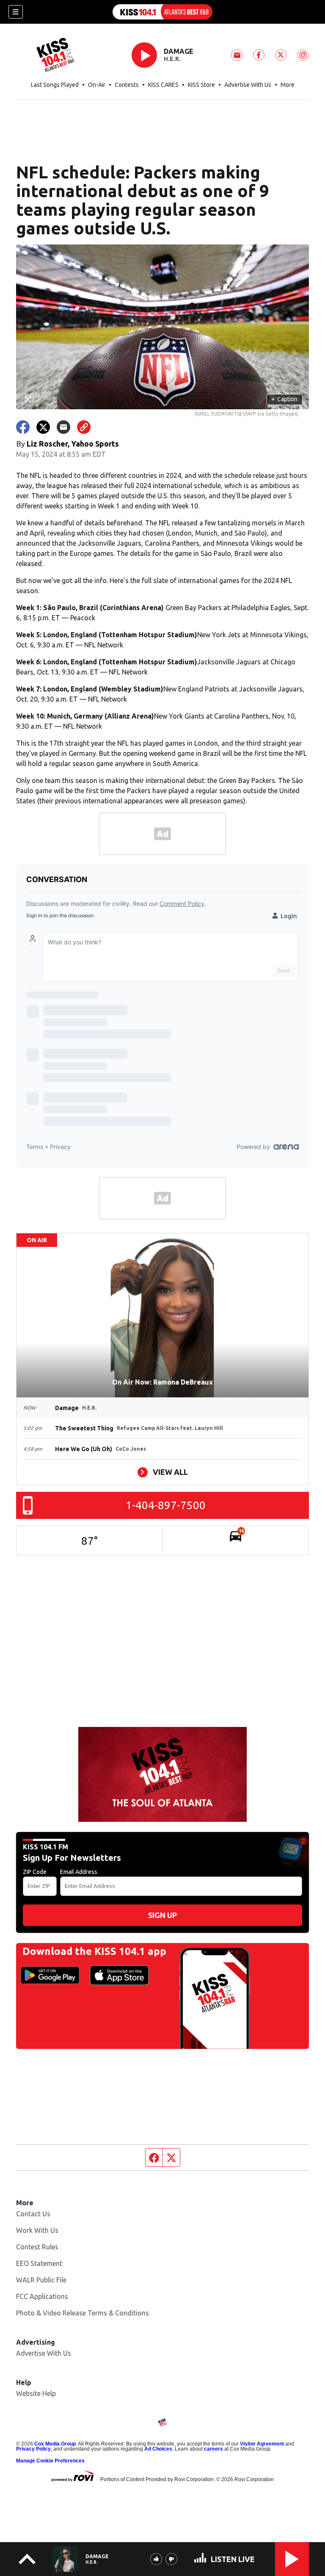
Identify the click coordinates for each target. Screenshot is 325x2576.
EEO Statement (39, 2263)
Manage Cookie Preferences (50, 2461)
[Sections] (16, 12)
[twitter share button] (43, 427)
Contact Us (33, 2214)
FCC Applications (42, 2296)
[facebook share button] (23, 427)
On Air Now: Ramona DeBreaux (162, 1382)
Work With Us (37, 2230)
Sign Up (162, 1915)
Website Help (36, 2393)
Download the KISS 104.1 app (94, 1951)
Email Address (79, 1872)
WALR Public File (41, 2280)
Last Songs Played (55, 85)
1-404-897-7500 (166, 1505)
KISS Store (201, 85)
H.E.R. (172, 59)
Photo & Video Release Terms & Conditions (83, 2313)
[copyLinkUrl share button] (84, 427)
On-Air (97, 85)
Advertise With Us (248, 85)
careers (213, 2449)
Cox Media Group (55, 2444)
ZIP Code (35, 1872)
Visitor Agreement (262, 2444)
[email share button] (63, 427)
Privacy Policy (33, 2449)
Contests (127, 85)
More (288, 85)
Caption (284, 399)
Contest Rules (37, 2247)
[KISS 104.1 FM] (162, 12)
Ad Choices (158, 2449)
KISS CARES (163, 85)
